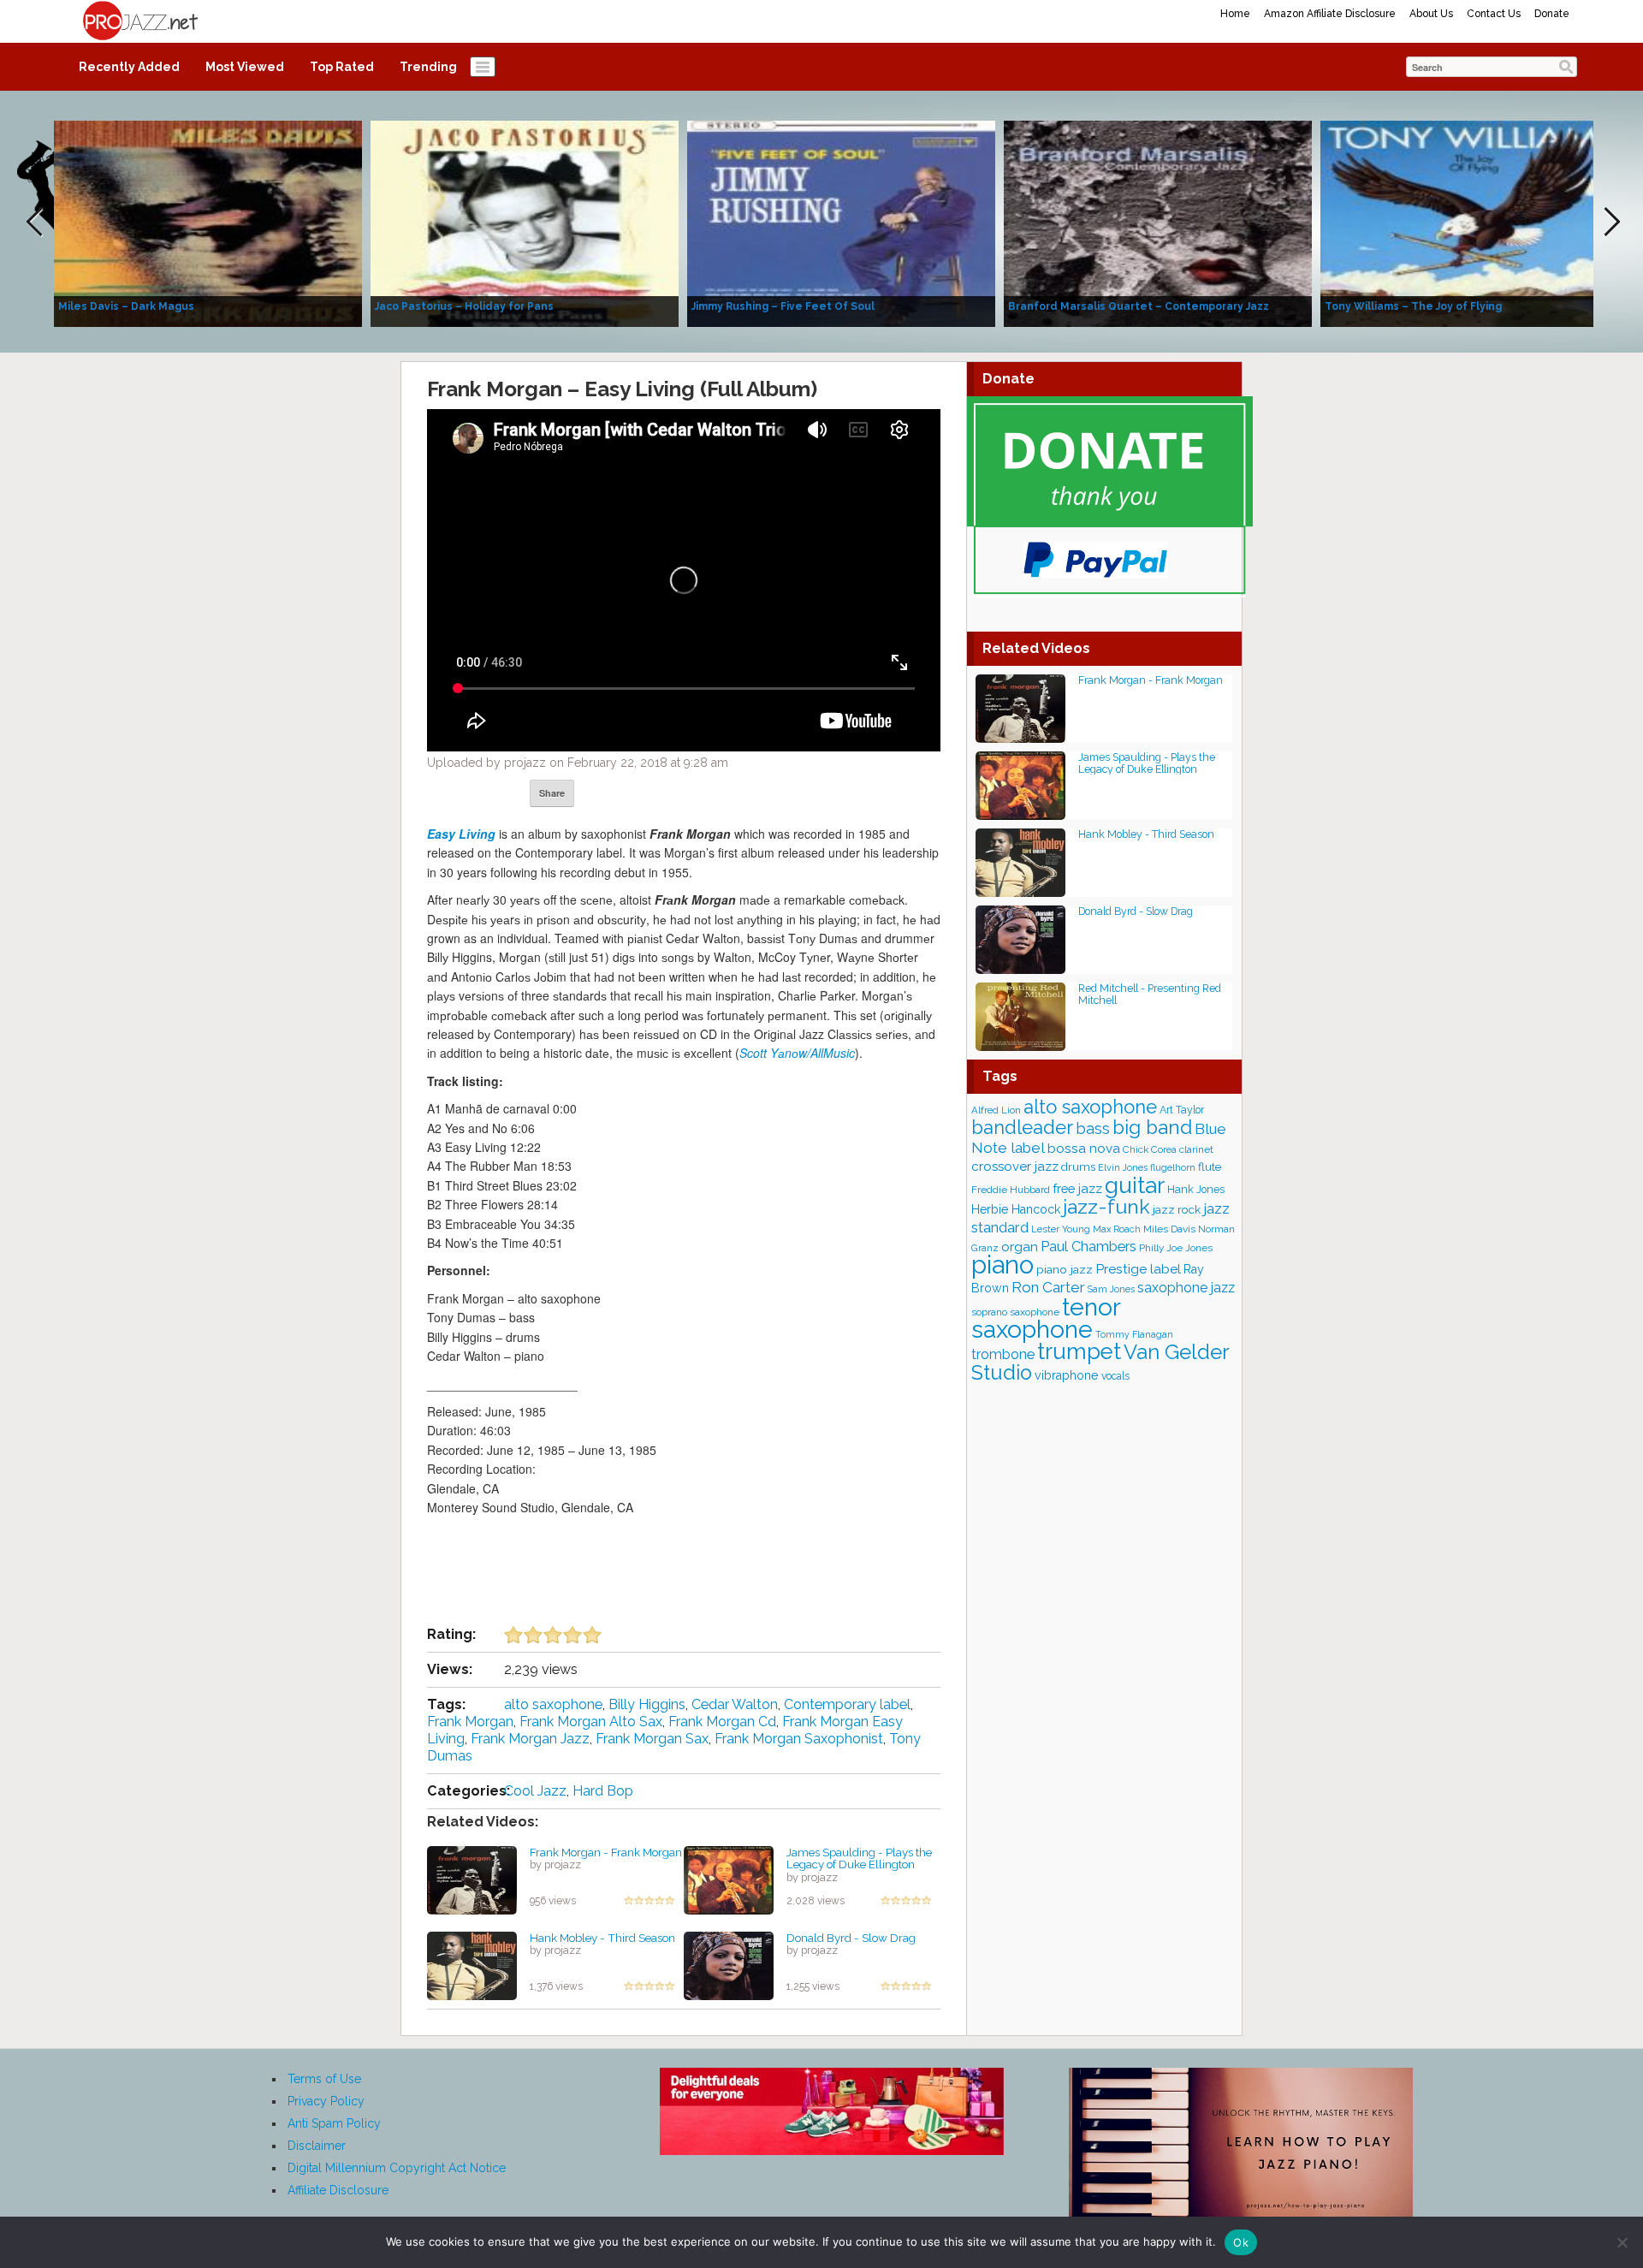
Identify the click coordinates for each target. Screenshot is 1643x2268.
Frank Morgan (470, 1722)
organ (1020, 1247)
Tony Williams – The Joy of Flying (1413, 306)
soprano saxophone (1015, 1312)
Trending (428, 67)
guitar (1135, 1185)
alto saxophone (553, 1704)
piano (1002, 1265)
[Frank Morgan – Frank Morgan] (472, 1879)
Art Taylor (1182, 1110)
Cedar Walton (735, 1704)
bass (1093, 1128)
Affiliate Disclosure (338, 2190)
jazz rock (1177, 1209)
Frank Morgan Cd (722, 1722)
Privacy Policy (326, 2101)
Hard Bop (603, 1791)
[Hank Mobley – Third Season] (472, 1964)
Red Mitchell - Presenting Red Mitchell (1150, 994)
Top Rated (342, 67)
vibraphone (1067, 1375)
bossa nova (1084, 1148)
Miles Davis (1169, 1229)
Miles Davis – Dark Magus (126, 306)
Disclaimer (317, 2146)
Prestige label (1138, 1269)
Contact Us (1494, 14)
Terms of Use (324, 2079)
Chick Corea (1150, 1149)
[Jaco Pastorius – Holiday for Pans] (525, 223)
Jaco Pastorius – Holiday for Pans (464, 306)
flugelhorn (1173, 1168)
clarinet (1196, 1149)
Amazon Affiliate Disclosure (1330, 14)
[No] (1622, 2242)
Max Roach (1117, 1229)
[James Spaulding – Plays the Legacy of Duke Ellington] (729, 1879)
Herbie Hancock (1016, 1209)
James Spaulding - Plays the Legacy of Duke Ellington (859, 1858)
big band (1152, 1127)
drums (1078, 1167)
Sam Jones (1111, 1289)
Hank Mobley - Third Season (602, 1938)
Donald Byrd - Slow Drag (851, 1938)
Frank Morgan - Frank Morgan (606, 1852)
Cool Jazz (535, 1791)
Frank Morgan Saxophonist (799, 1739)
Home (1235, 14)
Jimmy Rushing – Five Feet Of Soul (783, 306)
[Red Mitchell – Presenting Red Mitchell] (1020, 1015)
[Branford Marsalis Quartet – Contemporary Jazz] (1158, 223)
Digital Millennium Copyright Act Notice (397, 2168)
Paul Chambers (1088, 1247)
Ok (1241, 2242)
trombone (1003, 1354)
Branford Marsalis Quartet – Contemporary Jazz (1139, 306)
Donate (1552, 14)
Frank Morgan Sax (652, 1739)
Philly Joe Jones (1176, 1248)
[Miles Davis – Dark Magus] (208, 223)
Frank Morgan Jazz (530, 1739)
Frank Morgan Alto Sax (591, 1722)
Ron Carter (1048, 1287)
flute (1210, 1167)
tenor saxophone (1046, 1318)
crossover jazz (1015, 1167)
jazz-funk (1106, 1206)
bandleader (1022, 1128)
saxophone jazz (1186, 1288)
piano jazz (1065, 1269)
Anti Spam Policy (334, 2123)
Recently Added (129, 67)
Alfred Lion (996, 1110)
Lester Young (1061, 1229)
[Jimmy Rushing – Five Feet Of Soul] (841, 223)
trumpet (1079, 1351)
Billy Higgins (647, 1704)
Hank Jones (1196, 1189)
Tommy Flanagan (1134, 1334)
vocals (1115, 1376)
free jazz (1077, 1188)
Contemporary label (847, 1704)
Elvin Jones (1123, 1168)
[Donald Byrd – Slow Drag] (729, 1964)
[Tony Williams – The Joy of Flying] (1474, 223)
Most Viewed (245, 67)
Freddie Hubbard (1011, 1190)
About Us (1431, 14)
